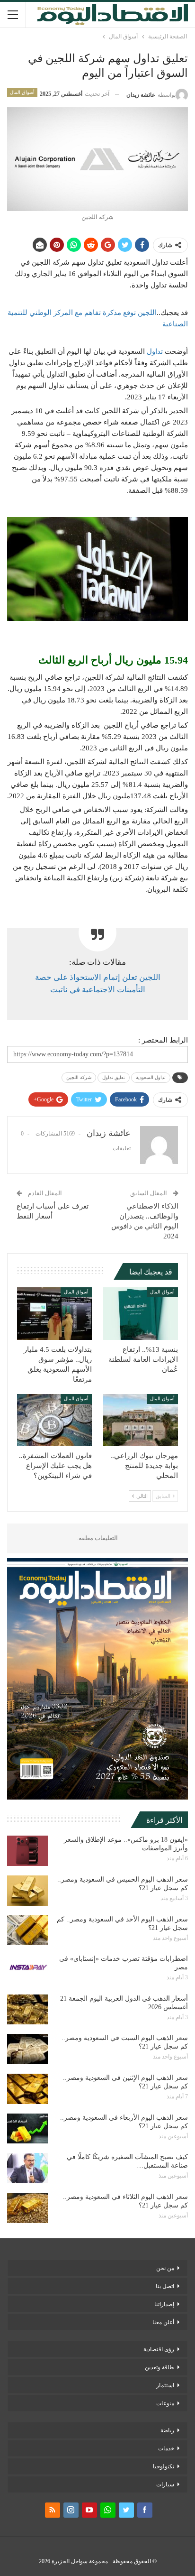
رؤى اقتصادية (159, 2349)
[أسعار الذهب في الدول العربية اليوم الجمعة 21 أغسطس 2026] (27, 2010)
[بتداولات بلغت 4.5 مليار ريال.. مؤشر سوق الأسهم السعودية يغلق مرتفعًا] (54, 1314)
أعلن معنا (163, 2322)
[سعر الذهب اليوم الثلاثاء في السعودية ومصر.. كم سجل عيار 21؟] (27, 2208)
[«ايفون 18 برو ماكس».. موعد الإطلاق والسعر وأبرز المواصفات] (27, 1851)
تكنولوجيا (164, 2466)
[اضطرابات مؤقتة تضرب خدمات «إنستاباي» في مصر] (27, 1970)
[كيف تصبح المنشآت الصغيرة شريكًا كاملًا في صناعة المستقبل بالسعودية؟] (27, 2168)
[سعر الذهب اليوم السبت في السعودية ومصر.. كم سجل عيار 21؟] (27, 2049)
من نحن (165, 2268)
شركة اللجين (79, 1077)
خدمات (166, 2448)
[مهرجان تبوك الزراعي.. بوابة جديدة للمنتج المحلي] (141, 1420)
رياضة (167, 2430)
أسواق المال (22, 92)
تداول (155, 351)
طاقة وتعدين (160, 2367)
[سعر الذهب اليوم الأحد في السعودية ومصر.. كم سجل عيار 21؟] (27, 1930)
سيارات (165, 2484)
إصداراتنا (164, 2304)
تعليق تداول (114, 1077)
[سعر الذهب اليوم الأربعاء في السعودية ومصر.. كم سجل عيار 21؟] (27, 2129)
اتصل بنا (165, 2286)
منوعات (165, 2403)
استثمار (165, 2385)
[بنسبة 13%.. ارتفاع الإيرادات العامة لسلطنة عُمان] (141, 1314)
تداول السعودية (151, 1077)
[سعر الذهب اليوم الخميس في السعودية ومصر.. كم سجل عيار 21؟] (27, 1891)
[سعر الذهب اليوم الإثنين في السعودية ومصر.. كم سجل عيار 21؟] (27, 2089)
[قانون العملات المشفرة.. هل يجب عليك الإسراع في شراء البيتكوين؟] (54, 1420)
